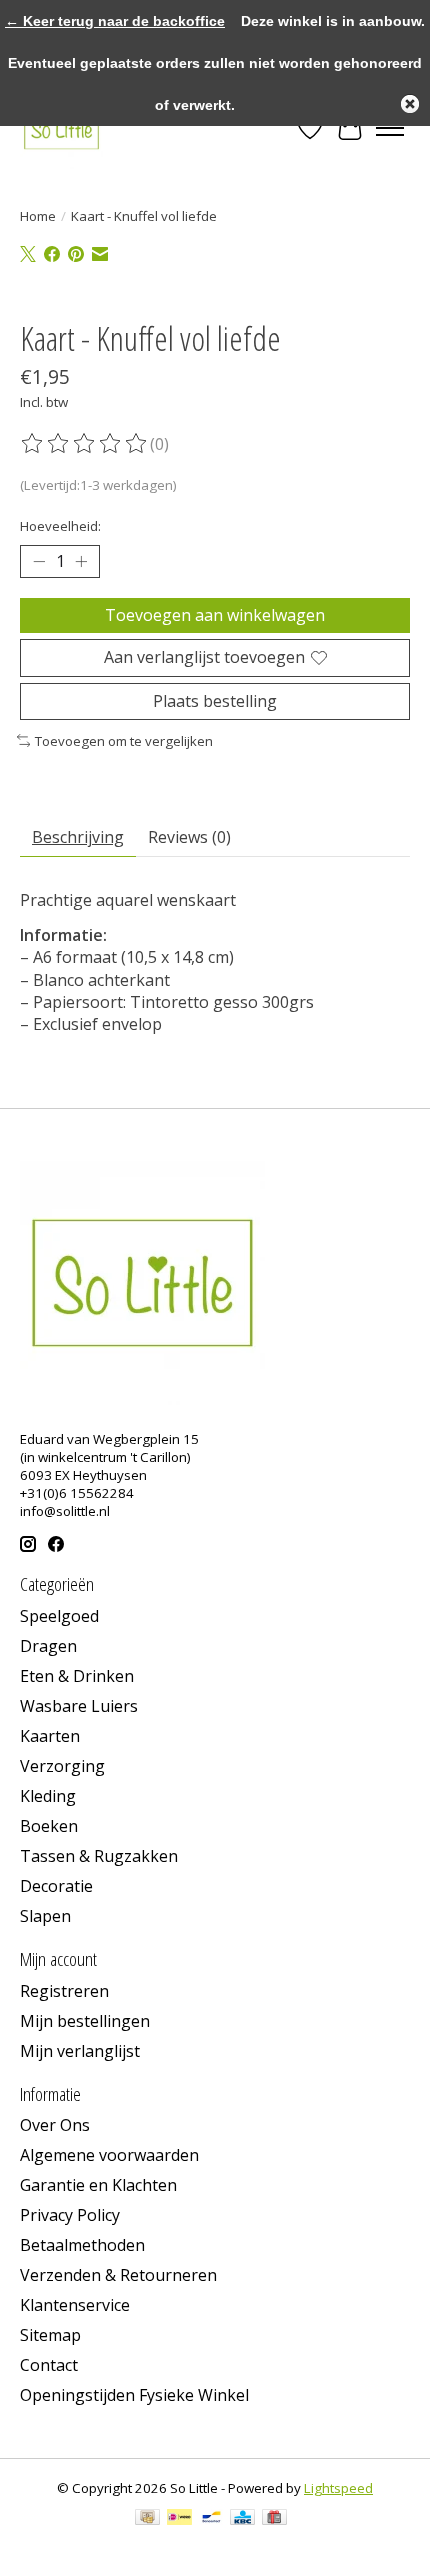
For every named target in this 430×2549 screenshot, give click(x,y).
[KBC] (242, 2519)
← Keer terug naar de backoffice (115, 21)
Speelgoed (59, 1616)
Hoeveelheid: (60, 526)
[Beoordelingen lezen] (85, 444)
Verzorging (62, 1766)
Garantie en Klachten (98, 2185)
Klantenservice (75, 2305)
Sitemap (50, 2335)
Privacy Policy (70, 2215)
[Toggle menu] (390, 128)
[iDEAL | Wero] (179, 2519)
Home (38, 216)
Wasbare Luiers (79, 1706)
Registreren (64, 1991)
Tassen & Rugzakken (99, 1856)
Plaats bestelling (215, 701)
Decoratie (56, 1886)
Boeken (49, 1826)
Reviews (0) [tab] (189, 837)
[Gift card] (274, 2519)
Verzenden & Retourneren (118, 2275)
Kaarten (50, 1736)
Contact (49, 2365)
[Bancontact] (211, 2519)
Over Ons (55, 2125)
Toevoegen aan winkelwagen (215, 615)
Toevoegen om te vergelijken (124, 741)
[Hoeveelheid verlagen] (39, 562)
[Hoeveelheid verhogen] (81, 562)
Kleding (48, 1796)
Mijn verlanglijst (80, 2051)
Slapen (45, 1916)
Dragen (48, 1646)
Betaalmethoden (82, 2245)
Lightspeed (338, 2488)
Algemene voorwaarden (109, 2155)
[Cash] (147, 2519)
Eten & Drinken (77, 1676)
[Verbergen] (410, 104)
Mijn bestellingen (85, 2021)
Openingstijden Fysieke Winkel (134, 2395)
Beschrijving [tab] (78, 837)
